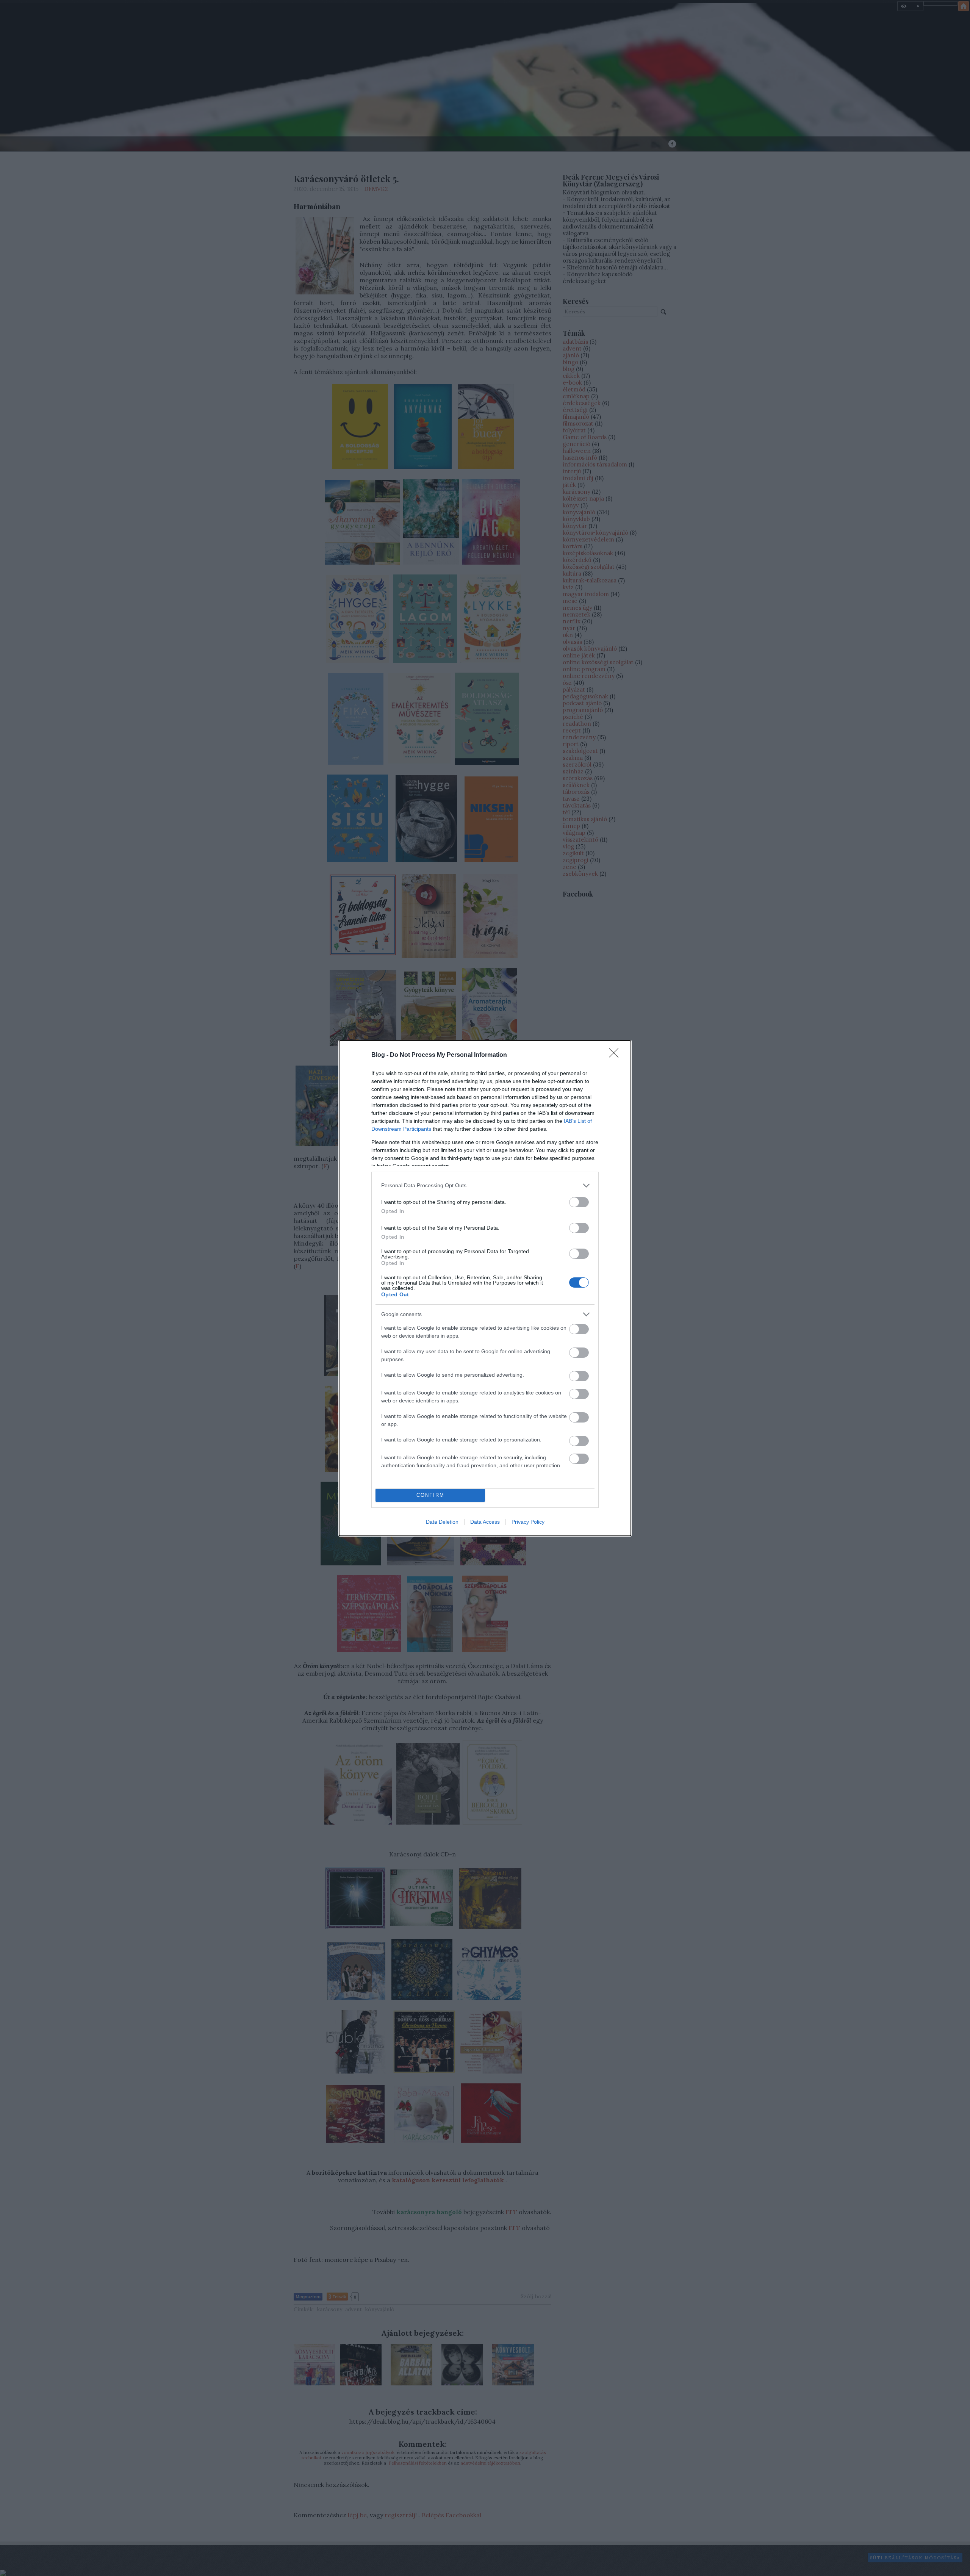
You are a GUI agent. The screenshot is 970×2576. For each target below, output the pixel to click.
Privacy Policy (528, 1522)
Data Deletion (442, 1522)
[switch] (579, 1202)
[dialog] (485, 1288)
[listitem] (485, 1185)
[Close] (616, 1055)
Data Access (485, 1522)
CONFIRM (430, 1495)
